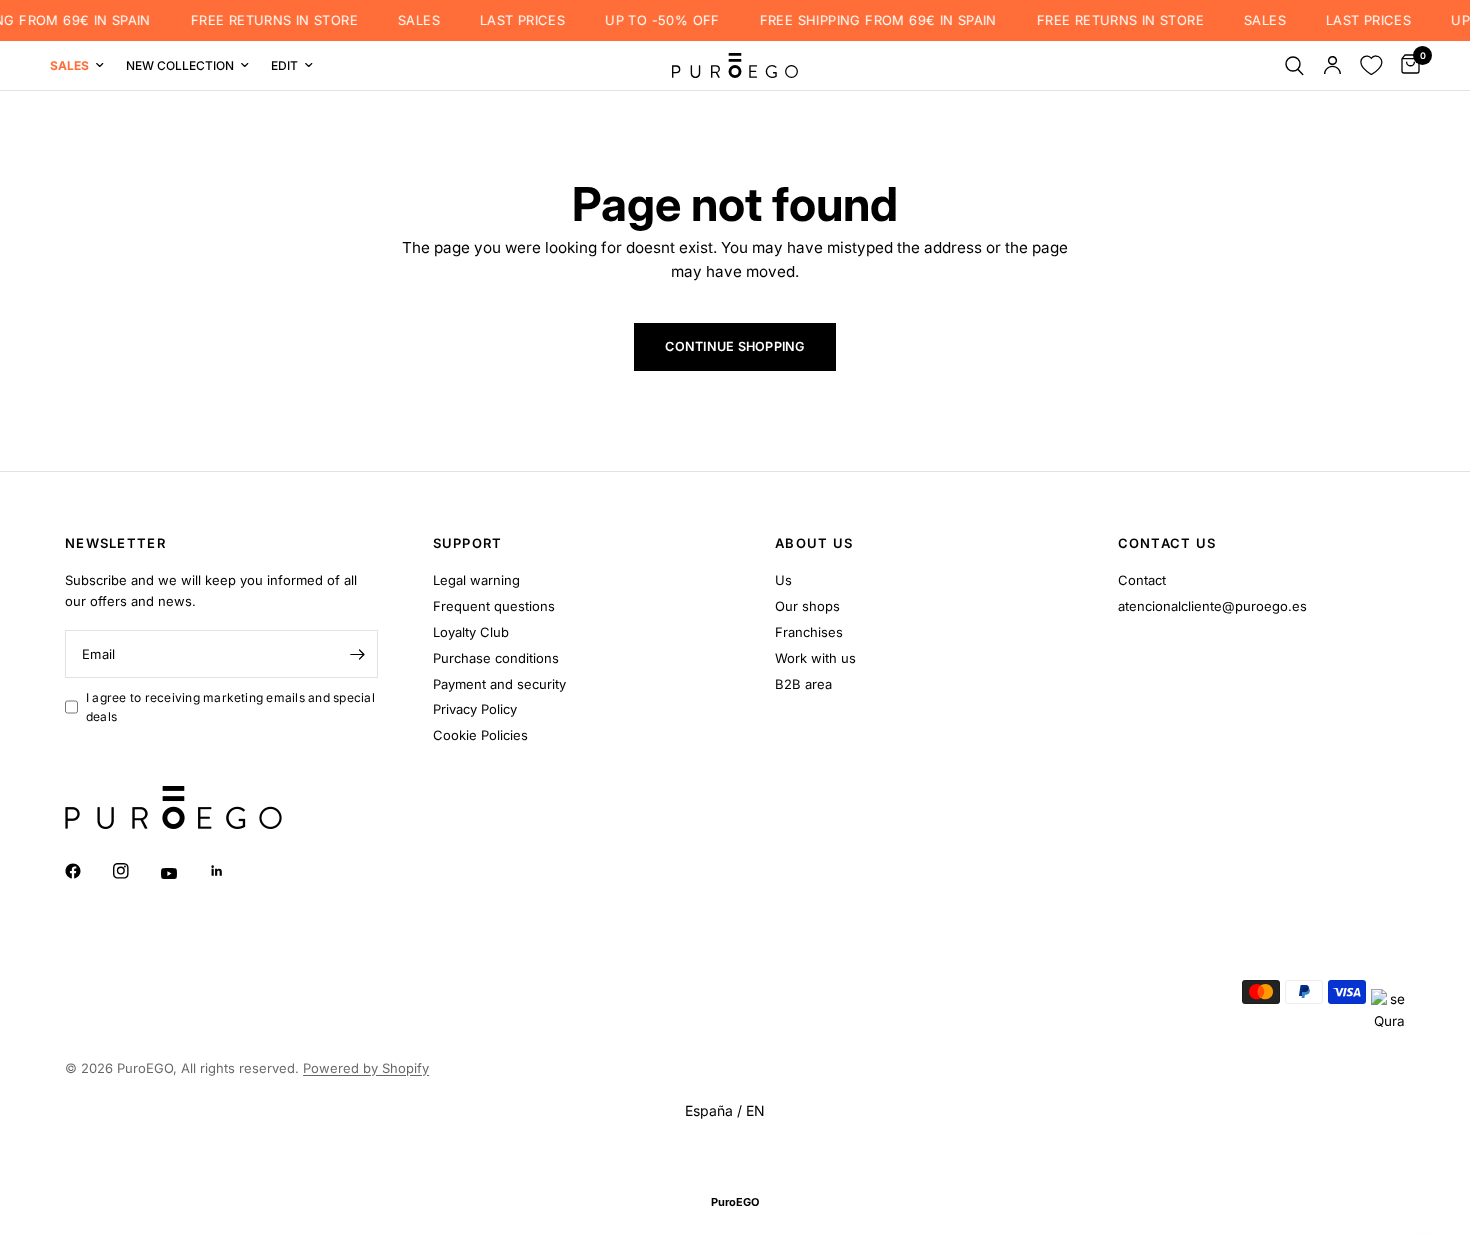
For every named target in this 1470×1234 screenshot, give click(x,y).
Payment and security (499, 684)
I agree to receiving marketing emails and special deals (230, 707)
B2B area (803, 684)
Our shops (807, 606)
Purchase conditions (496, 658)
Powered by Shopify (366, 1068)
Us (783, 580)
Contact (1142, 580)
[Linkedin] (231, 871)
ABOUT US (814, 543)
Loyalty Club (471, 632)
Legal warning (476, 580)
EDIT (284, 65)
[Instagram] (135, 871)
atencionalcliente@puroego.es (1212, 606)
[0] (1405, 65)
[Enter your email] (358, 654)
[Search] (1294, 65)
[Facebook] (87, 871)
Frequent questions (494, 606)
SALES (409, 20)
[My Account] (1332, 65)
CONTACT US (1167, 543)
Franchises (809, 632)
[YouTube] (183, 873)
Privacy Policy (475, 709)
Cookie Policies (480, 735)
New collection (180, 65)
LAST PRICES (512, 20)
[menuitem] (82, 65)
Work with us (815, 658)
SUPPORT (468, 543)
